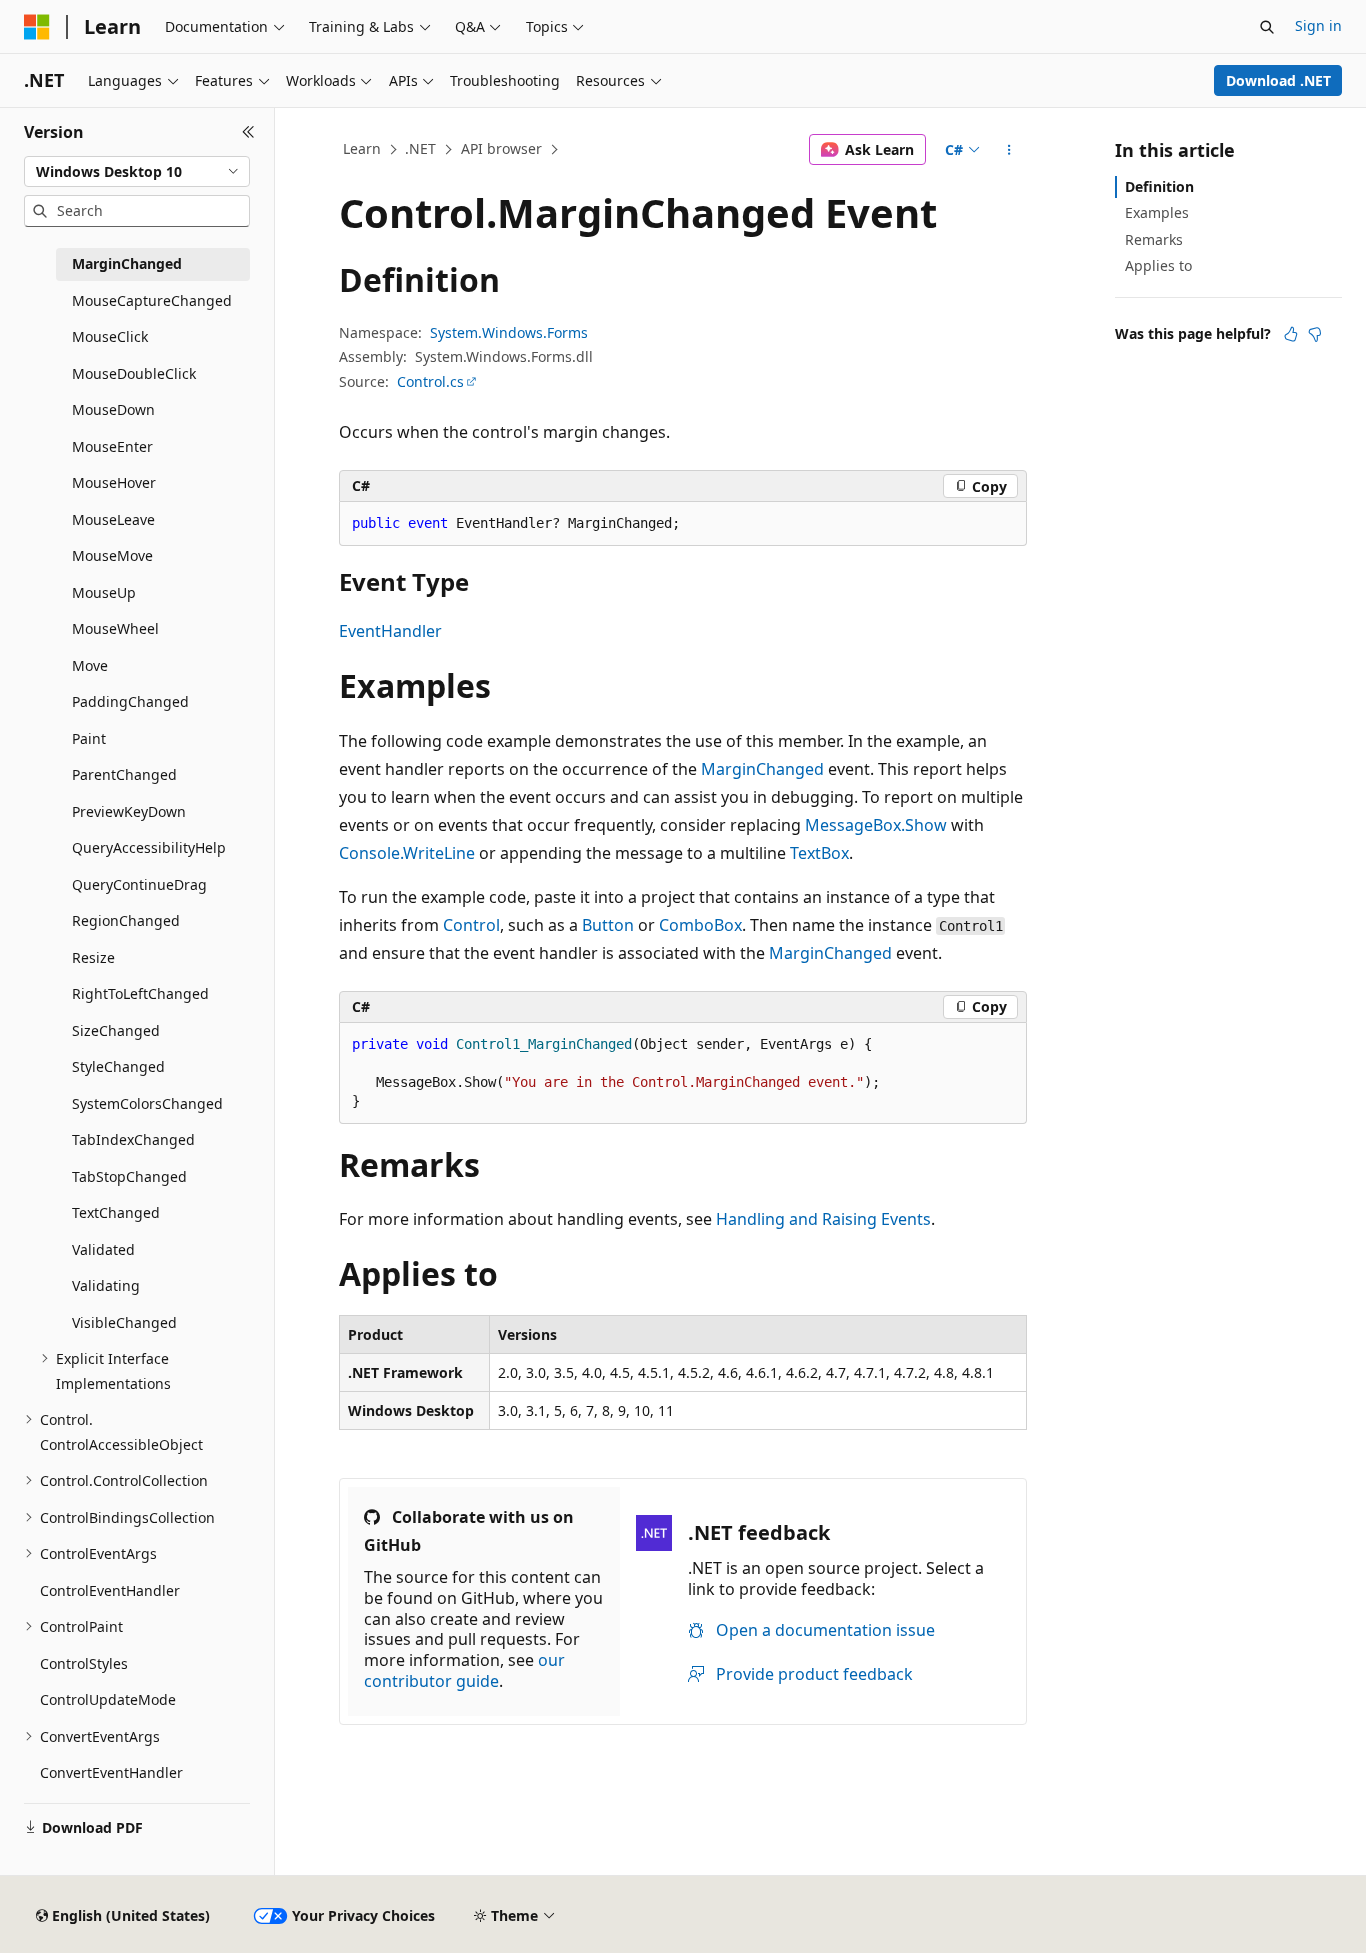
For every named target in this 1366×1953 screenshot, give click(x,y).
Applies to (1158, 265)
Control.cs (430, 381)
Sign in (1318, 25)
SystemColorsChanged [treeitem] (147, 1103)
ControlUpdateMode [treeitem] (108, 1699)
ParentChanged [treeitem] (124, 774)
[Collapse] (248, 132)
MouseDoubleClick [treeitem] (134, 373)
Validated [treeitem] (103, 1249)
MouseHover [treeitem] (114, 482)
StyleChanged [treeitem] (118, 1066)
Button (608, 925)
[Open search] (1267, 27)
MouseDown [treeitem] (113, 409)
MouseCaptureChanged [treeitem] (152, 300)
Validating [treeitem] (106, 1285)
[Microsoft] (37, 27)
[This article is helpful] (1291, 334)
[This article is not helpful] (1315, 334)
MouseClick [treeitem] (110, 336)
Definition (1159, 186)
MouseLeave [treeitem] (113, 519)
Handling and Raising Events (823, 1219)
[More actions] (1009, 150)
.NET (420, 148)
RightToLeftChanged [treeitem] (140, 993)
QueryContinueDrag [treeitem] (139, 884)
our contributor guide (464, 1670)
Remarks (1154, 239)
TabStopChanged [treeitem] (129, 1176)
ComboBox (700, 925)
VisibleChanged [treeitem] (124, 1322)
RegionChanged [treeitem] (126, 920)
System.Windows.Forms (509, 332)
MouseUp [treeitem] (104, 592)
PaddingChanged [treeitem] (130, 701)
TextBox (819, 853)
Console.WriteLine (407, 853)
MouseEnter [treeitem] (112, 446)
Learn (362, 148)
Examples (1157, 212)
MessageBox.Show (876, 825)
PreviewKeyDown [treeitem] (129, 811)
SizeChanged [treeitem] (116, 1030)
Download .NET (1278, 80)
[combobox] (137, 172)
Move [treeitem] (90, 665)
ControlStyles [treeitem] (84, 1663)
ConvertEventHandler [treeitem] (111, 1772)
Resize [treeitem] (93, 957)
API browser (501, 148)
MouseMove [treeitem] (112, 555)
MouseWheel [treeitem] (115, 628)
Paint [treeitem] (89, 738)
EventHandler (390, 631)
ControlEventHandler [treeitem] (110, 1590)
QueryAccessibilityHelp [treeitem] (149, 847)
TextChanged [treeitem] (116, 1212)
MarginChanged (762, 769)
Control (471, 925)
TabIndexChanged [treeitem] (133, 1139)
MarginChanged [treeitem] (127, 263)
